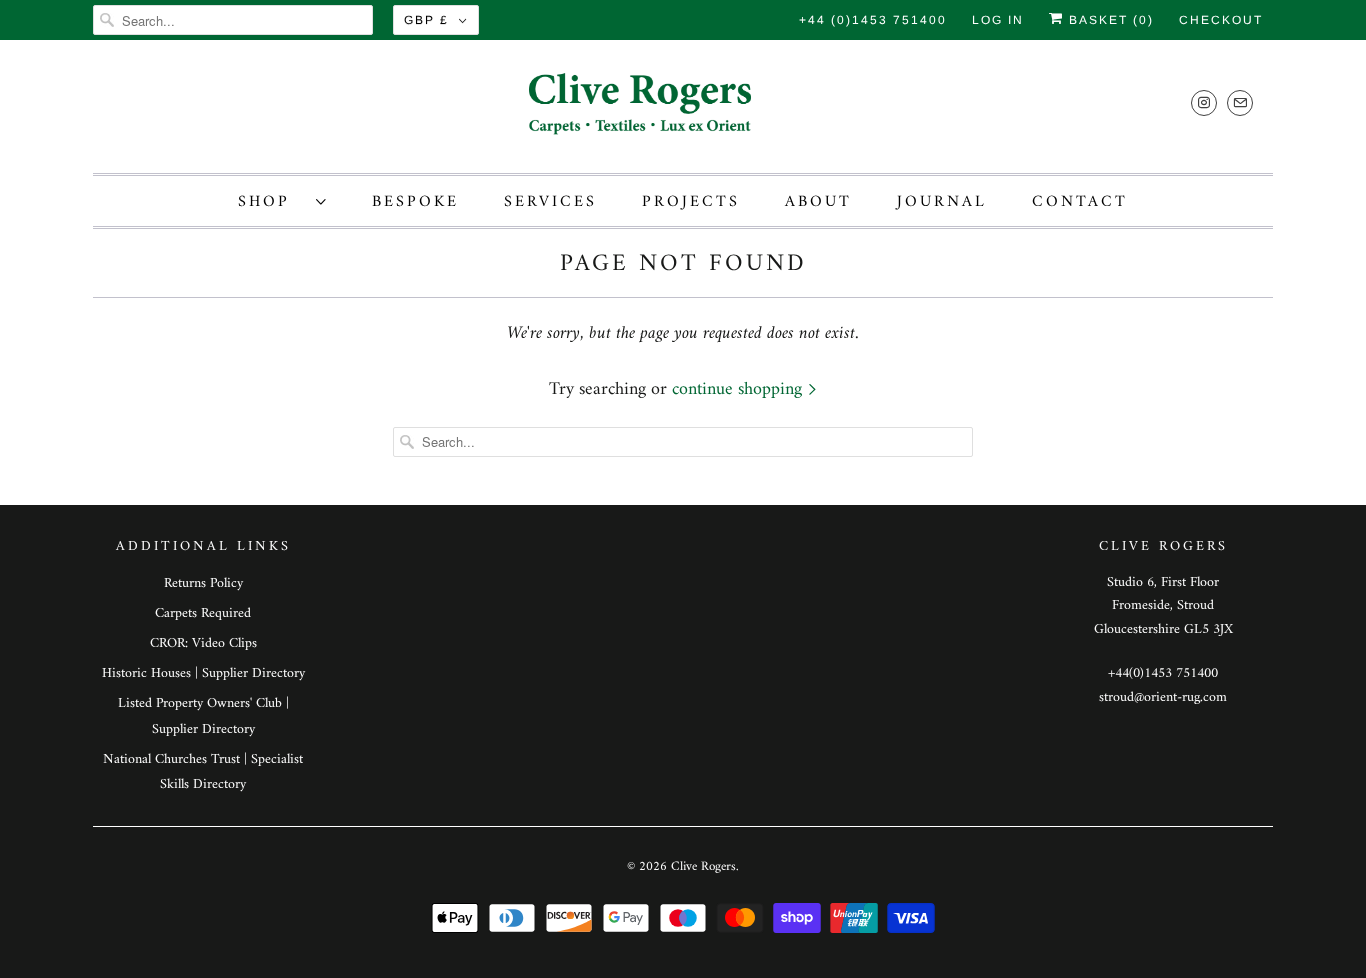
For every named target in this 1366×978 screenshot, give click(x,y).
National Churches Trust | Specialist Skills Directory (203, 772)
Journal (942, 202)
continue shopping (739, 389)
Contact (1080, 202)
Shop (272, 202)
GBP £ (426, 20)
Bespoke (415, 202)
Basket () (1109, 20)
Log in (998, 20)
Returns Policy (203, 583)
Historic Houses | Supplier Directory (203, 673)
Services (550, 202)
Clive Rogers (703, 866)
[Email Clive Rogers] (1240, 102)
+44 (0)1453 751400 (873, 20)
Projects (691, 202)
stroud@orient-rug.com (1163, 697)
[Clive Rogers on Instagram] (1204, 102)
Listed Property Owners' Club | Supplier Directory (203, 716)
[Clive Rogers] (683, 111)
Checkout (1221, 20)
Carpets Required (203, 613)
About (818, 202)
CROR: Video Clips (203, 643)
